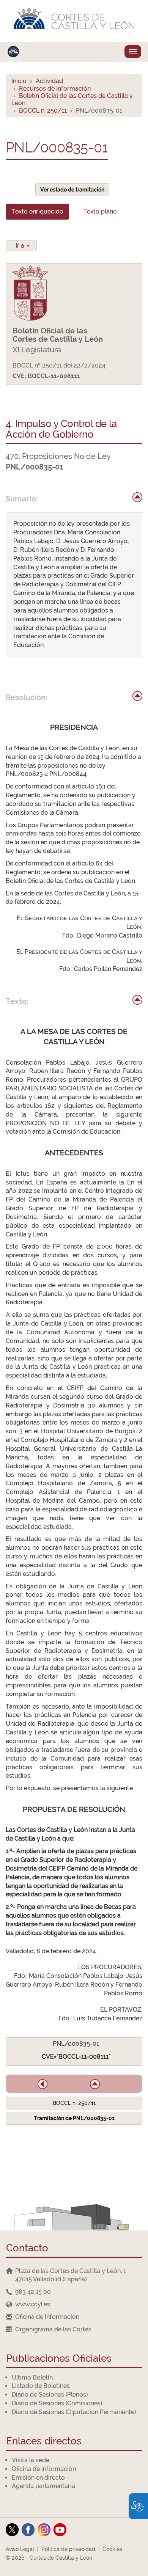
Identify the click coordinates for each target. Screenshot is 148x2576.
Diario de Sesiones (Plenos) (50, 2395)
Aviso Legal (20, 2549)
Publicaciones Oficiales (59, 2359)
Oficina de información (44, 2469)
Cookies (112, 2549)
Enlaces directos (44, 2442)
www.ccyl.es (33, 2304)
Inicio (19, 81)
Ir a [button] (21, 246)
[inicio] (137, 497)
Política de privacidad (68, 2549)
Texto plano (100, 211)
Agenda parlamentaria (43, 2486)
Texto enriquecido (37, 211)
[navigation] (74, 2292)
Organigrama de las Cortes (53, 2329)
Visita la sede (31, 2460)
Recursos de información (55, 89)
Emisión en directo (38, 2478)
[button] (43, 2084)
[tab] (37, 212)
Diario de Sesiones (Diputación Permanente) (74, 2412)
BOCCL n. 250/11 (43, 111)
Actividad (49, 81)
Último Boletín (32, 2377)
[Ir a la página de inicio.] (74, 21)
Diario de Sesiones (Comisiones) (57, 2403)
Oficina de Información (47, 2317)
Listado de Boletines (41, 2386)
